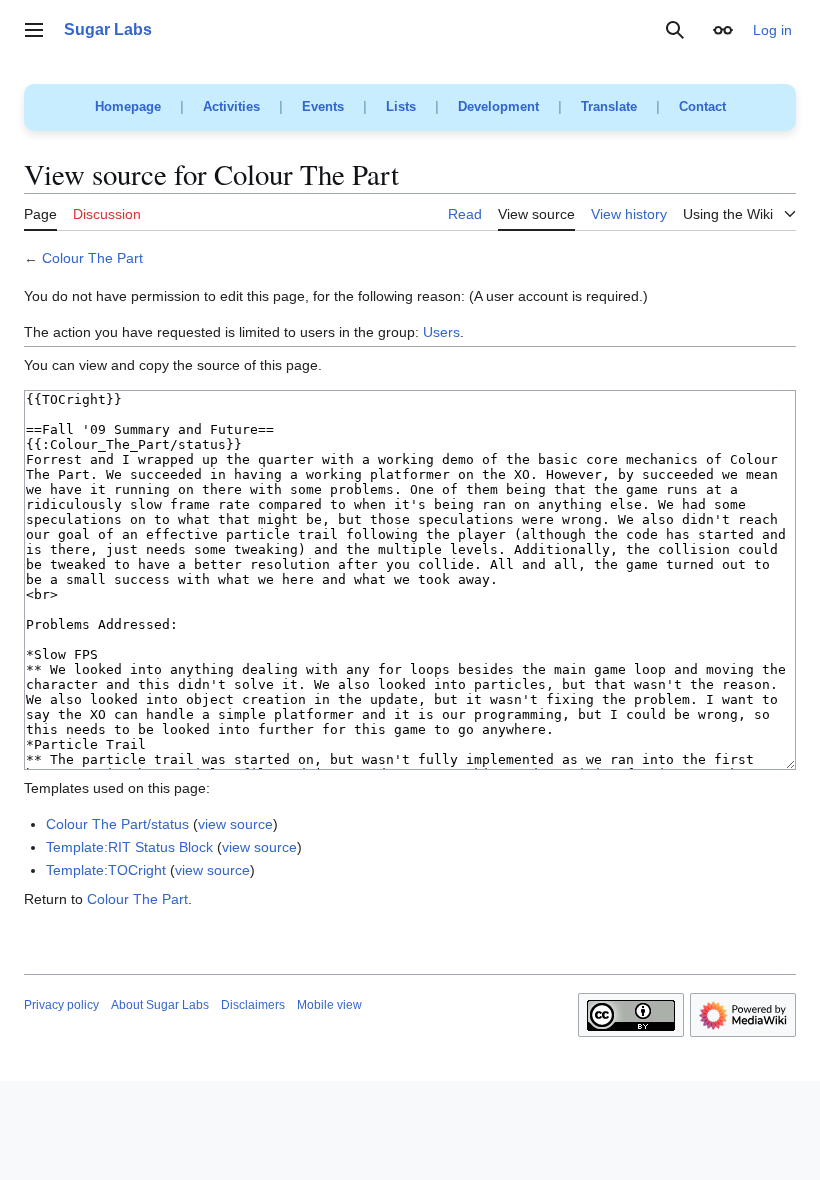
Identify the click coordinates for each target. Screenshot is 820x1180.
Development (498, 106)
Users (441, 332)
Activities (231, 106)
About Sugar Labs (160, 1005)
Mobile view (329, 1005)
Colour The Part (92, 258)
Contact (702, 106)
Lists (401, 106)
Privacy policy (61, 1005)
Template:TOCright (106, 870)
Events (323, 106)
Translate (609, 106)
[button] (34, 30)
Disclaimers (253, 1005)
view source (235, 824)
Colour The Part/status (117, 824)
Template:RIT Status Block (129, 847)
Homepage (128, 106)
